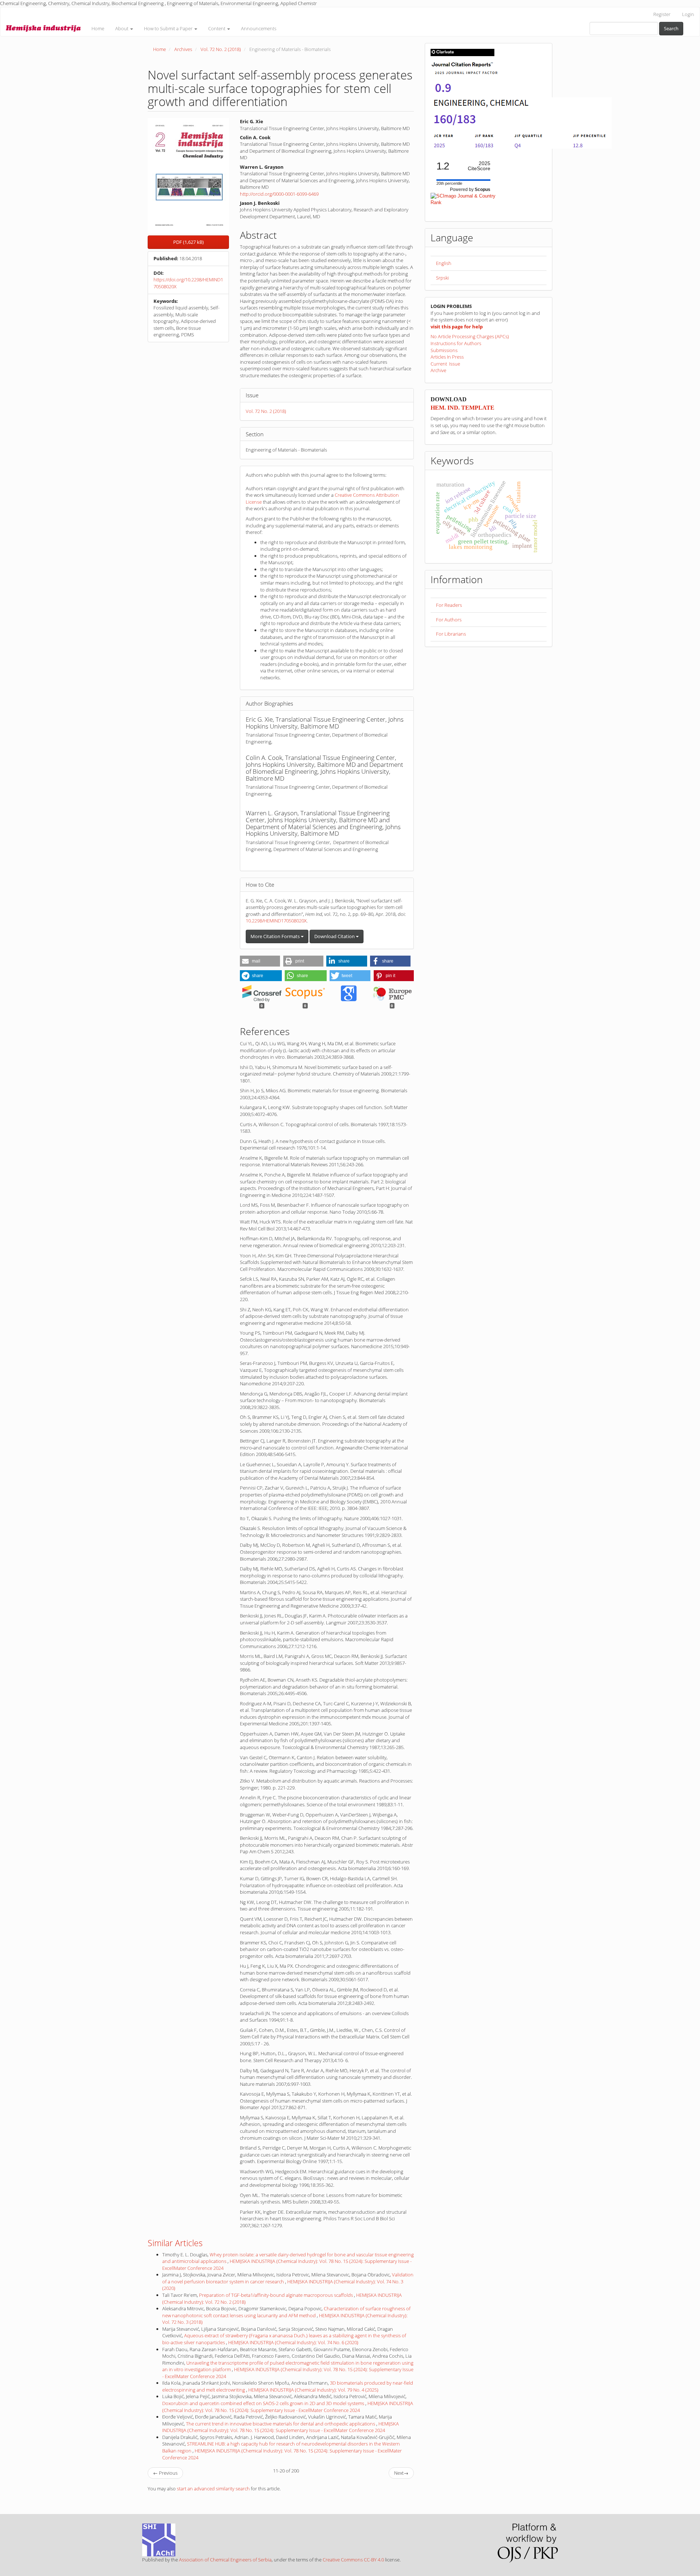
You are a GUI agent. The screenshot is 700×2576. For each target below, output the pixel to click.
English (444, 263)
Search (671, 28)
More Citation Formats (276, 936)
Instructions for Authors (456, 343)
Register (662, 14)
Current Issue (445, 364)
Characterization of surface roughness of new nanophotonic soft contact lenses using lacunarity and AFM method (286, 2312)
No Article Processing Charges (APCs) (470, 336)
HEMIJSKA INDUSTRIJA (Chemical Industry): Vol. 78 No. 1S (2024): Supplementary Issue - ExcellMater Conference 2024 (288, 2407)
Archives (183, 49)
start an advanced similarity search (213, 2489)
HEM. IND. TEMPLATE (462, 408)
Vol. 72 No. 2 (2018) (221, 49)
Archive (438, 370)
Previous (165, 2473)
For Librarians (451, 634)
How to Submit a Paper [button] (169, 28)
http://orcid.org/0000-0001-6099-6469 (279, 194)
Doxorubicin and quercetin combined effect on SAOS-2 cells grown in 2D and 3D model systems (264, 2403)
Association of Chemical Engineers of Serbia (225, 2560)
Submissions (444, 350)
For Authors (449, 620)
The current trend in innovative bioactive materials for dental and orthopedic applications (281, 2424)
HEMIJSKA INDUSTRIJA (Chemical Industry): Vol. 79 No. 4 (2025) (313, 2390)
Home (98, 28)
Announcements (259, 28)
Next (401, 2473)
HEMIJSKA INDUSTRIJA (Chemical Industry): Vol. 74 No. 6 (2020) (293, 2342)
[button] (260, 961)
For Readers (449, 605)
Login (688, 14)
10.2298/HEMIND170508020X (276, 921)
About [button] (122, 28)
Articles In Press (447, 357)
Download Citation (335, 936)
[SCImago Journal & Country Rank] (463, 199)
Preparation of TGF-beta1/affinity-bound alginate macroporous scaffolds (277, 2295)
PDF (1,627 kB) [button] (188, 242)
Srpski (442, 278)
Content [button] (217, 28)
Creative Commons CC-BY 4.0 (353, 2560)
